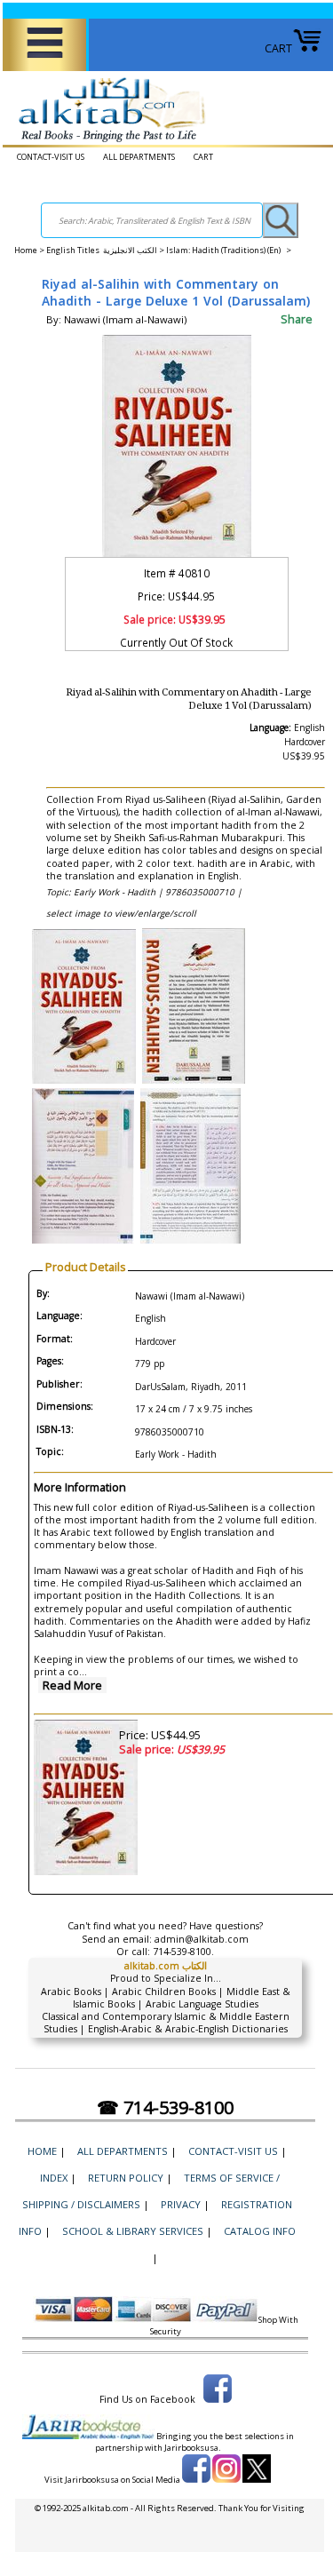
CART (278, 48)
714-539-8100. (183, 1952)
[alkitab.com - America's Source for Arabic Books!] (107, 143)
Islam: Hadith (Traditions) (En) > (229, 250)
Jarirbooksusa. (193, 2448)
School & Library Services (133, 2231)
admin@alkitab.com (202, 1939)
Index (54, 2178)
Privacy (181, 2204)
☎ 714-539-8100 (165, 2107)
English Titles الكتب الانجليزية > (106, 250)
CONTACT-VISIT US (51, 157)
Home (26, 250)
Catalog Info (260, 2231)
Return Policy (126, 2178)
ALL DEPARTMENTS (139, 157)
